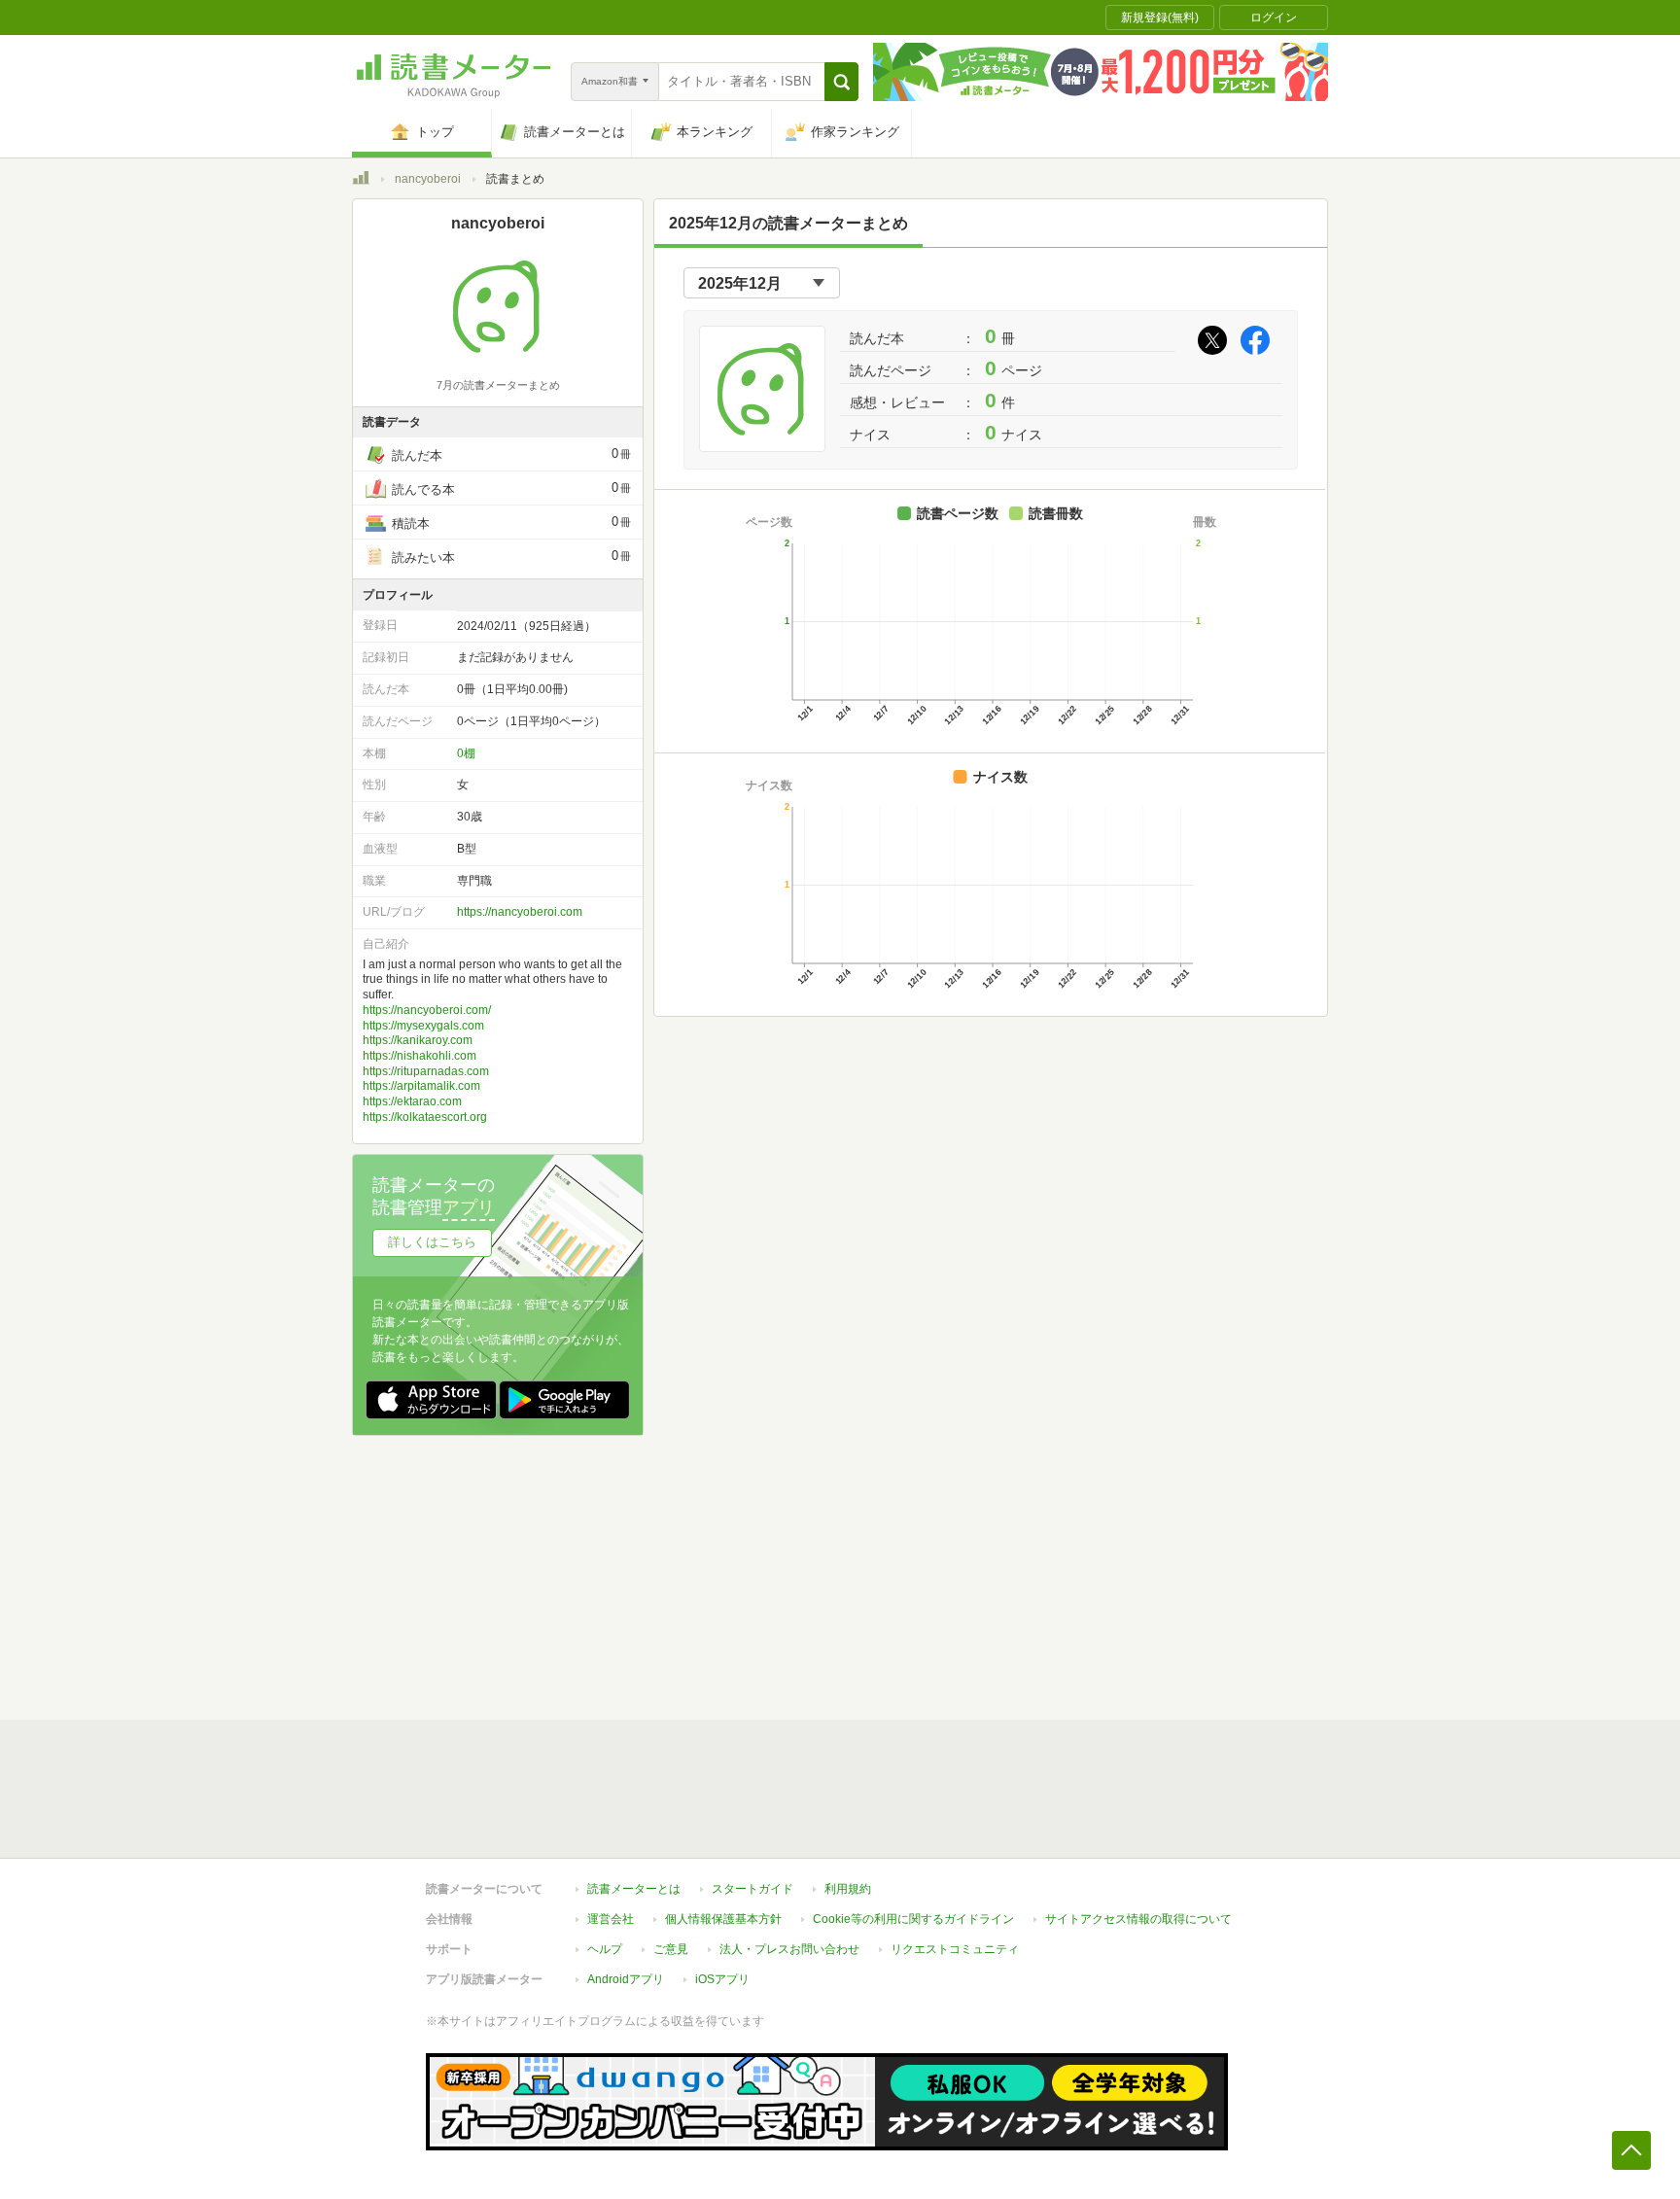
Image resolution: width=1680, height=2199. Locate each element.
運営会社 (611, 1919)
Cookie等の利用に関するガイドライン (913, 1919)
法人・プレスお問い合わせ (789, 1949)
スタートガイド (752, 1889)
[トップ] (361, 181)
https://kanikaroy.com (418, 1040)
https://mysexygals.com (423, 1026)
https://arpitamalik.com (421, 1086)
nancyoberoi (428, 179)
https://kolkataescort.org (425, 1117)
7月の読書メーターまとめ (498, 385)
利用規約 (848, 1889)
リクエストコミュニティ (955, 1949)
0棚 (466, 753)
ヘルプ (605, 1949)
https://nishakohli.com (420, 1056)
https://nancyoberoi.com (520, 912)
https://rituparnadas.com (426, 1071)
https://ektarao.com (412, 1101)
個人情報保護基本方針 (723, 1919)
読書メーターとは (634, 1889)
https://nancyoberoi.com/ (427, 1010)
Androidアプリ (626, 1979)
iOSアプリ (722, 1979)
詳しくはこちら (432, 1242)
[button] (841, 82)
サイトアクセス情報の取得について (1138, 1919)
